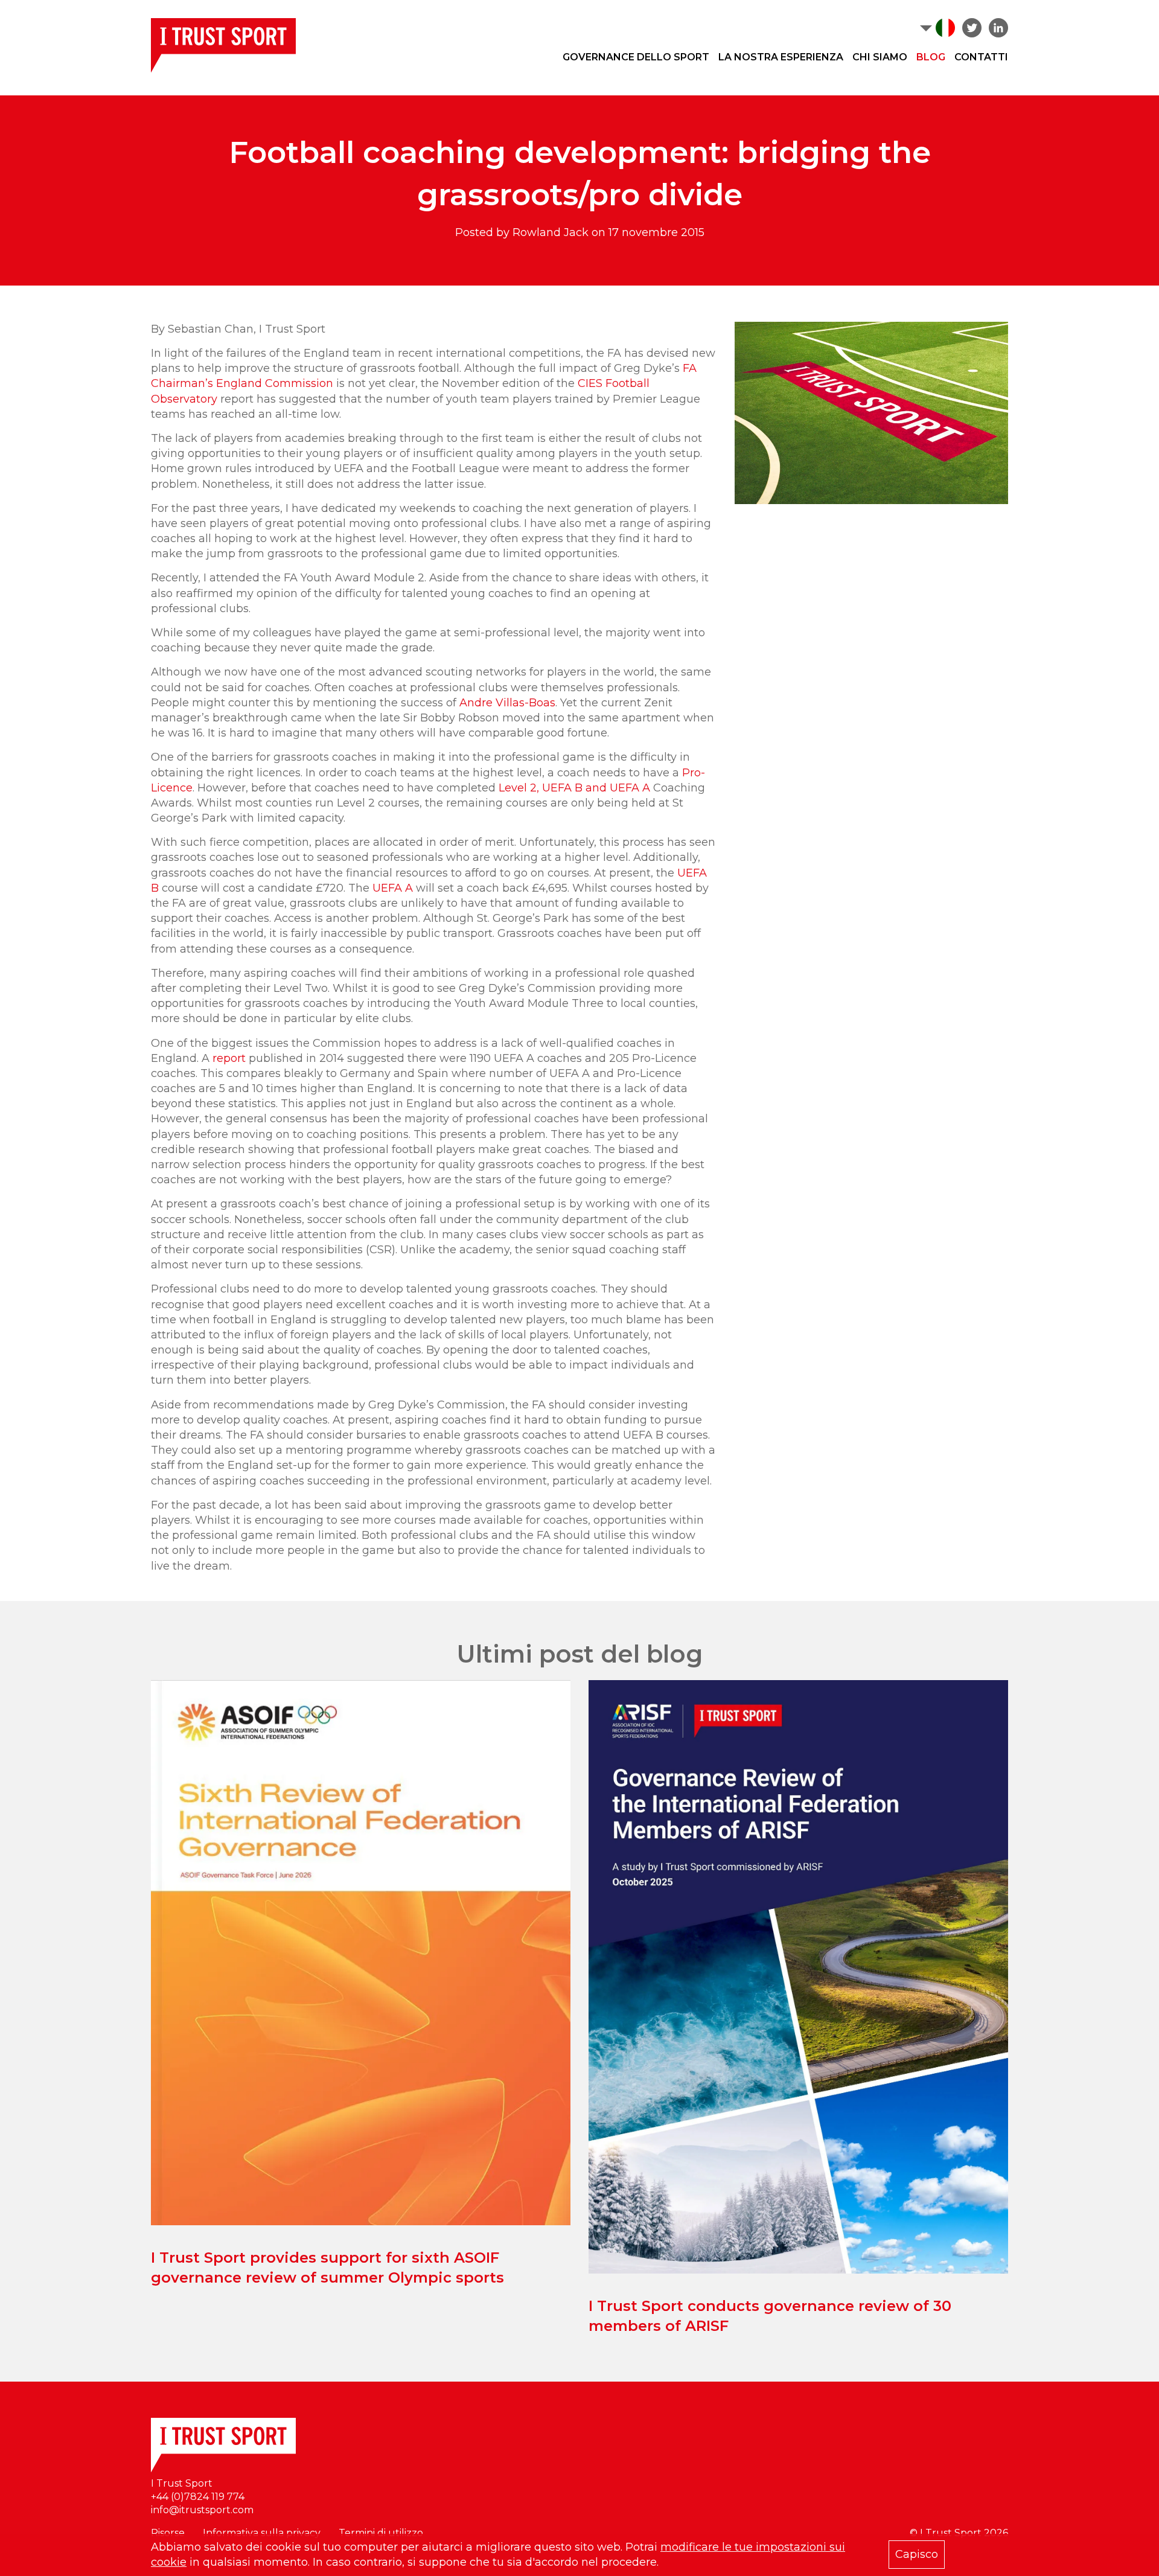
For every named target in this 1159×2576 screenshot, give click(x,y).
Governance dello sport (636, 57)
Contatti (981, 57)
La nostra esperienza (781, 57)
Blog (931, 57)
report (229, 1058)
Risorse (168, 2533)
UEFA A (393, 888)
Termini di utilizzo (381, 2533)
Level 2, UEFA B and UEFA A (574, 788)
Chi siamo (880, 57)
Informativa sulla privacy (262, 2533)
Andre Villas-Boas (507, 703)
